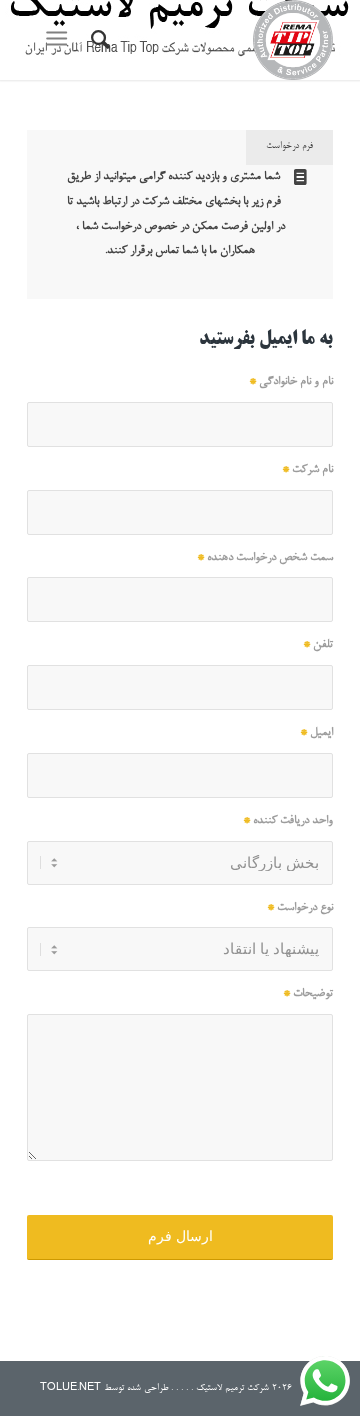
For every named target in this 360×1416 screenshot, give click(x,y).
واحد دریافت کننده (288, 821)
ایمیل (316, 733)
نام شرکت (307, 470)
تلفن (318, 645)
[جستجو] (97, 40)
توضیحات (308, 994)
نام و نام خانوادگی (291, 382)
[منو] (60, 40)
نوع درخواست (300, 908)
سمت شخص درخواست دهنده (265, 558)
